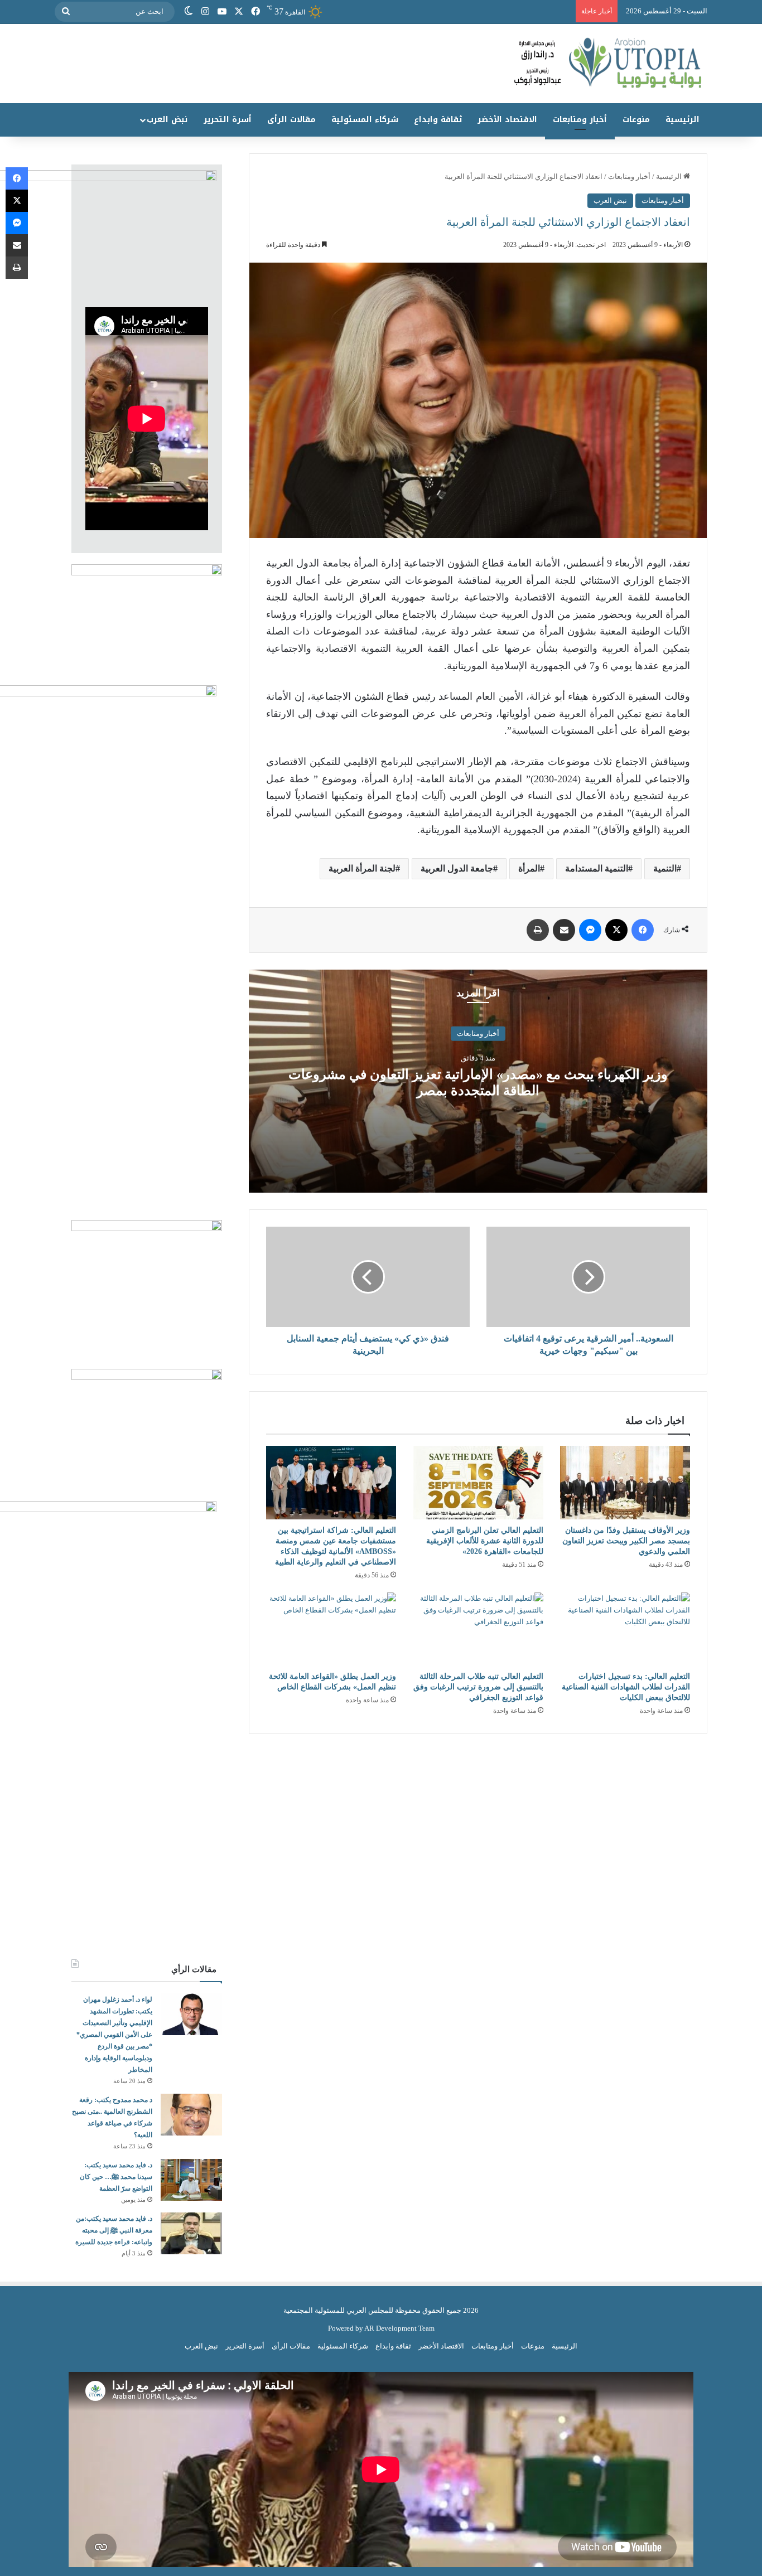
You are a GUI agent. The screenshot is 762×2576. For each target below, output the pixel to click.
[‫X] (239, 12)
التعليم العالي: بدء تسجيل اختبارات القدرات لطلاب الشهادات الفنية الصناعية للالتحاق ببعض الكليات (626, 1687)
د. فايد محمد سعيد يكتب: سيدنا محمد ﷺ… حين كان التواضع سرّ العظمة (116, 2177)
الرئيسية (683, 120)
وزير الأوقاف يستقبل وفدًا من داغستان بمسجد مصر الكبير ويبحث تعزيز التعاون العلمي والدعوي (626, 1541)
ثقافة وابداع (438, 120)
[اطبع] (538, 930)
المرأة (529, 868)
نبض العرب (167, 120)
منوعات (636, 120)
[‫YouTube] (222, 12)
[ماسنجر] (590, 930)
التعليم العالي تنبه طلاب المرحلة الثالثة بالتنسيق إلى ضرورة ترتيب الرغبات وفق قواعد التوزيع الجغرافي (478, 1687)
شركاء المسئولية (365, 120)
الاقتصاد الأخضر (507, 120)
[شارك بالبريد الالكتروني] (564, 930)
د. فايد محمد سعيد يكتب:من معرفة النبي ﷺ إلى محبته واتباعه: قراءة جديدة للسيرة (114, 2230)
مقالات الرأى (291, 120)
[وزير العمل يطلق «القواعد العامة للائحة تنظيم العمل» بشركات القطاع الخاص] (331, 1629)
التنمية (665, 868)
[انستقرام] (205, 12)
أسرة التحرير (228, 120)
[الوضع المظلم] (189, 12)
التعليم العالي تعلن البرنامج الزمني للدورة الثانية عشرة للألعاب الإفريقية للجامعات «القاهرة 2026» (485, 1541)
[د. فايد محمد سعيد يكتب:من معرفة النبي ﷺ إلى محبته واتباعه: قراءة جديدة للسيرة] (191, 2233)
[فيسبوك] (255, 12)
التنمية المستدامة (597, 868)
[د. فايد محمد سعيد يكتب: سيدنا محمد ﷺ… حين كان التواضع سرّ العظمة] (191, 2180)
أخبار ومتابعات (580, 120)
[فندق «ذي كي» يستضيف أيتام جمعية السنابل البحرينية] (368, 1277)
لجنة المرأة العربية (362, 868)
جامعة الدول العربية (457, 868)
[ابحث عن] (66, 12)
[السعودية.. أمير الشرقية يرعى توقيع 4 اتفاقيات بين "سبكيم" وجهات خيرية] (588, 1277)
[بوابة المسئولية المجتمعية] (381, 64)
